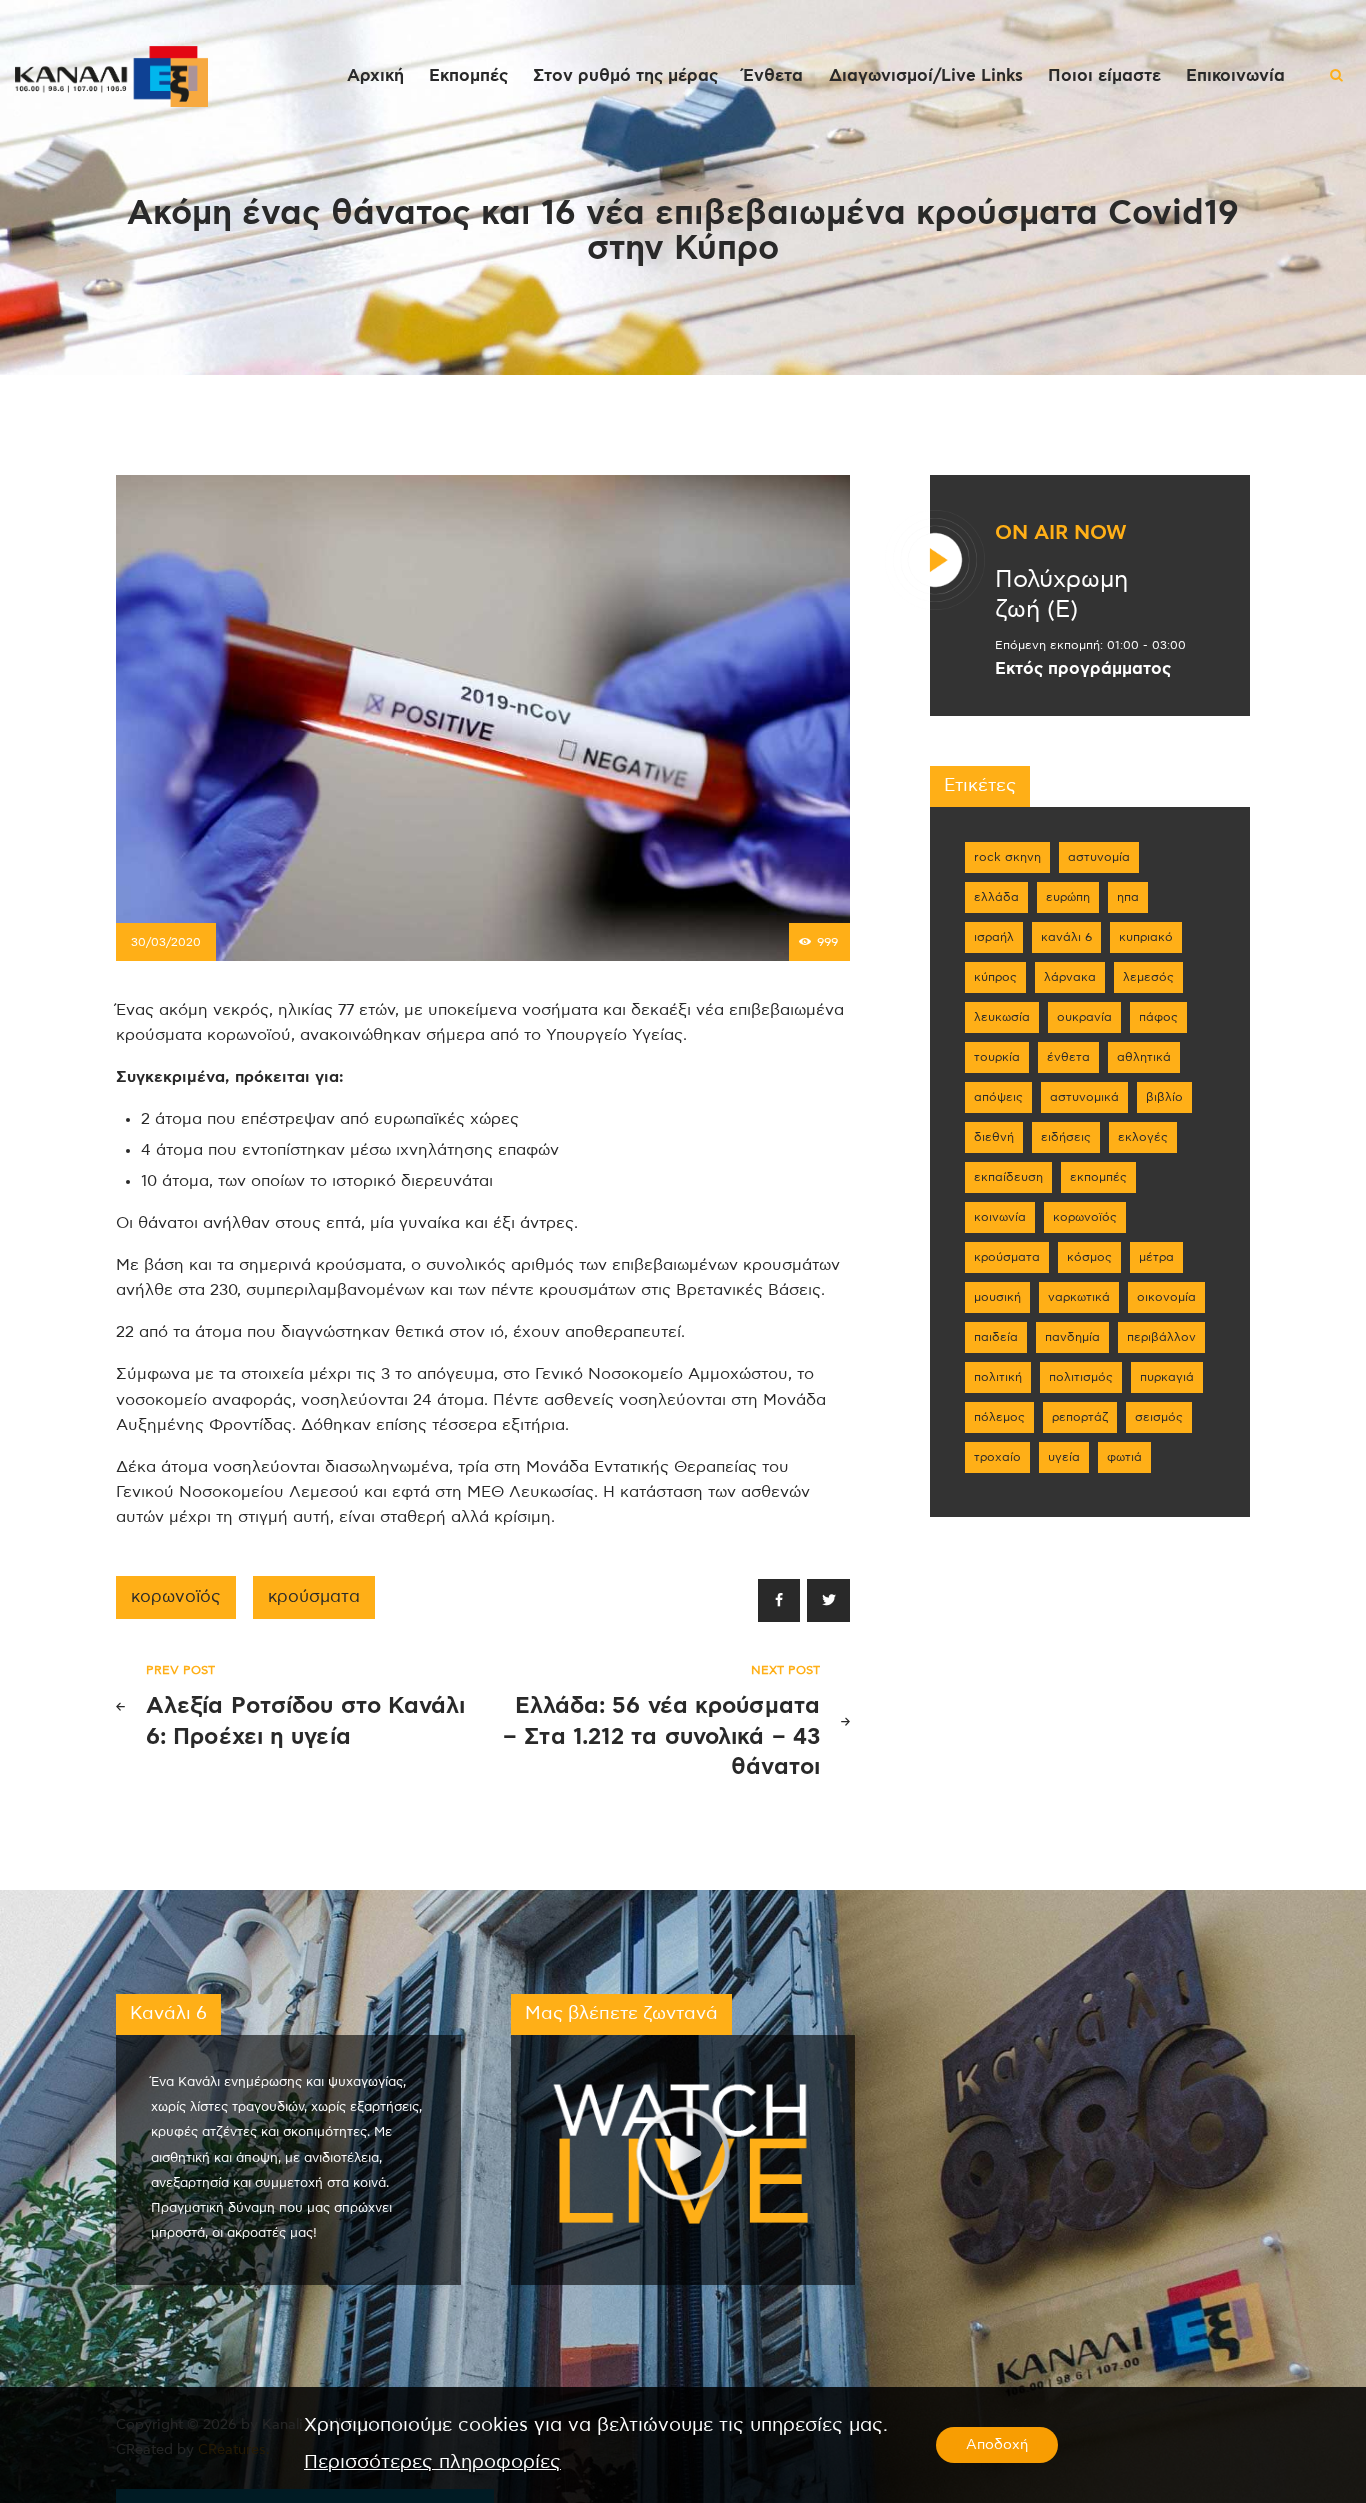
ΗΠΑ (1128, 897)
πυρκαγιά (1167, 1377)
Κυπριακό (1146, 937)
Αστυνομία (1099, 857)
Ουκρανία (1084, 1017)
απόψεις (998, 1097)
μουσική (997, 1297)
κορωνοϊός (176, 1597)
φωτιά (1124, 1457)
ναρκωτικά (1079, 1297)
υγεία (1064, 1457)
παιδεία (996, 1337)
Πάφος (1158, 1017)
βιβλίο (1164, 1097)
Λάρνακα (1070, 977)
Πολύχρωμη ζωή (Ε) (1061, 595)
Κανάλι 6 (1066, 937)
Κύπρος (995, 977)
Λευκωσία (1002, 1017)
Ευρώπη (1068, 897)
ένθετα (1068, 1057)
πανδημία (1072, 1337)
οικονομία (1166, 1297)
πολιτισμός (1081, 1377)
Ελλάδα (996, 897)
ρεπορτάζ (1080, 1417)
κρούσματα (314, 1597)
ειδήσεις (1066, 1137)
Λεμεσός (1148, 977)
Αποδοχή (997, 2445)
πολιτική (998, 1377)
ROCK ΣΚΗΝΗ (1007, 857)
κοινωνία (1000, 1217)
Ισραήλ (994, 937)
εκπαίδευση (1008, 1177)
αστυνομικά (1084, 1097)
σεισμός (1159, 1417)
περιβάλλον (1161, 1337)
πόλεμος (999, 1417)
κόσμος (1089, 1257)
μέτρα (1156, 1257)
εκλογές (1143, 1137)
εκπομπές (1098, 1177)
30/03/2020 (166, 942)
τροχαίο (997, 1457)
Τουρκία (997, 1057)
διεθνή (994, 1137)
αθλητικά (1144, 1057)
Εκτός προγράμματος (1083, 669)
